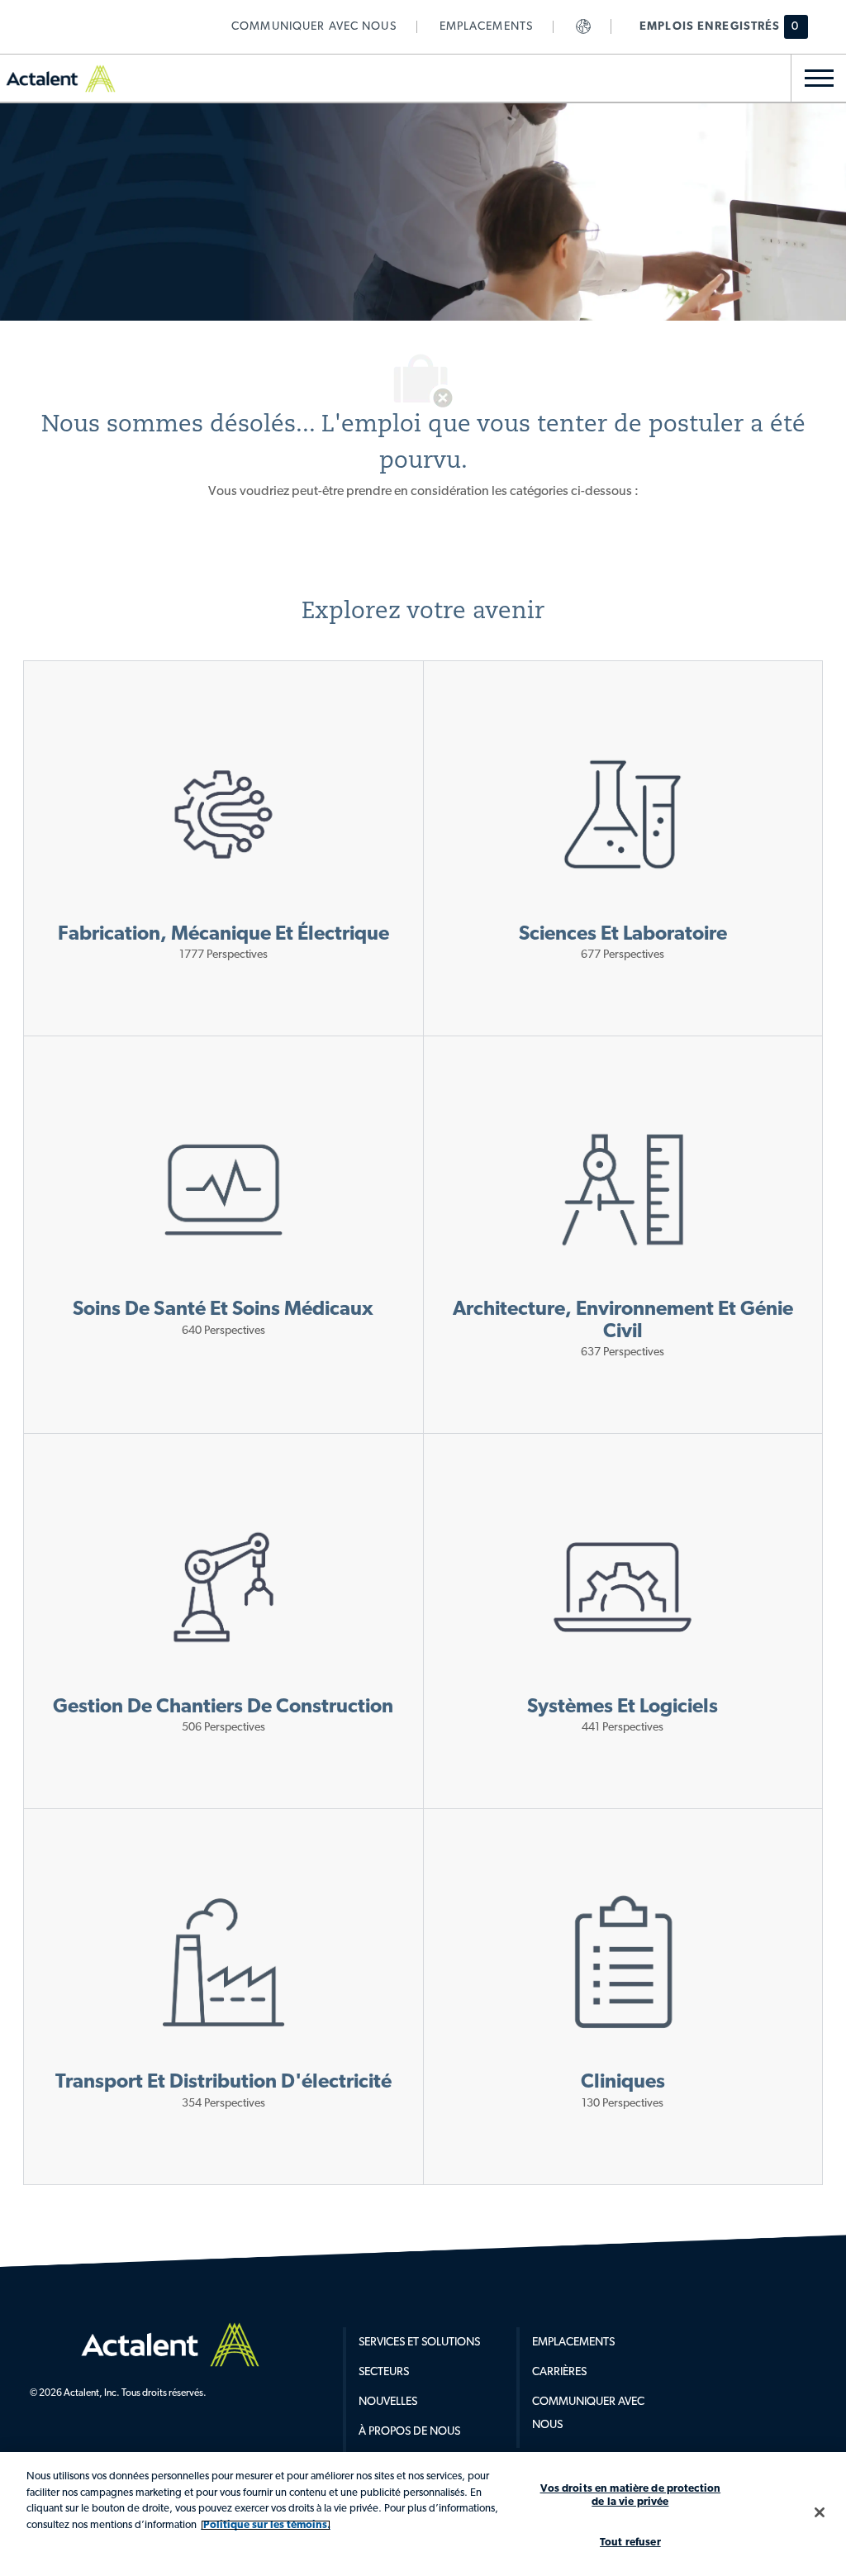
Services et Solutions (419, 2343)
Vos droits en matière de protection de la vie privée (631, 2495)
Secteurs (384, 2372)
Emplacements (573, 2343)
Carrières (559, 2372)
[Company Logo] (183, 2345)
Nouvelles (388, 2402)
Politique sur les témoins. (266, 2525)
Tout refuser (630, 2543)
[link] (314, 27)
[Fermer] (820, 2512)
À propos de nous (409, 2432)
